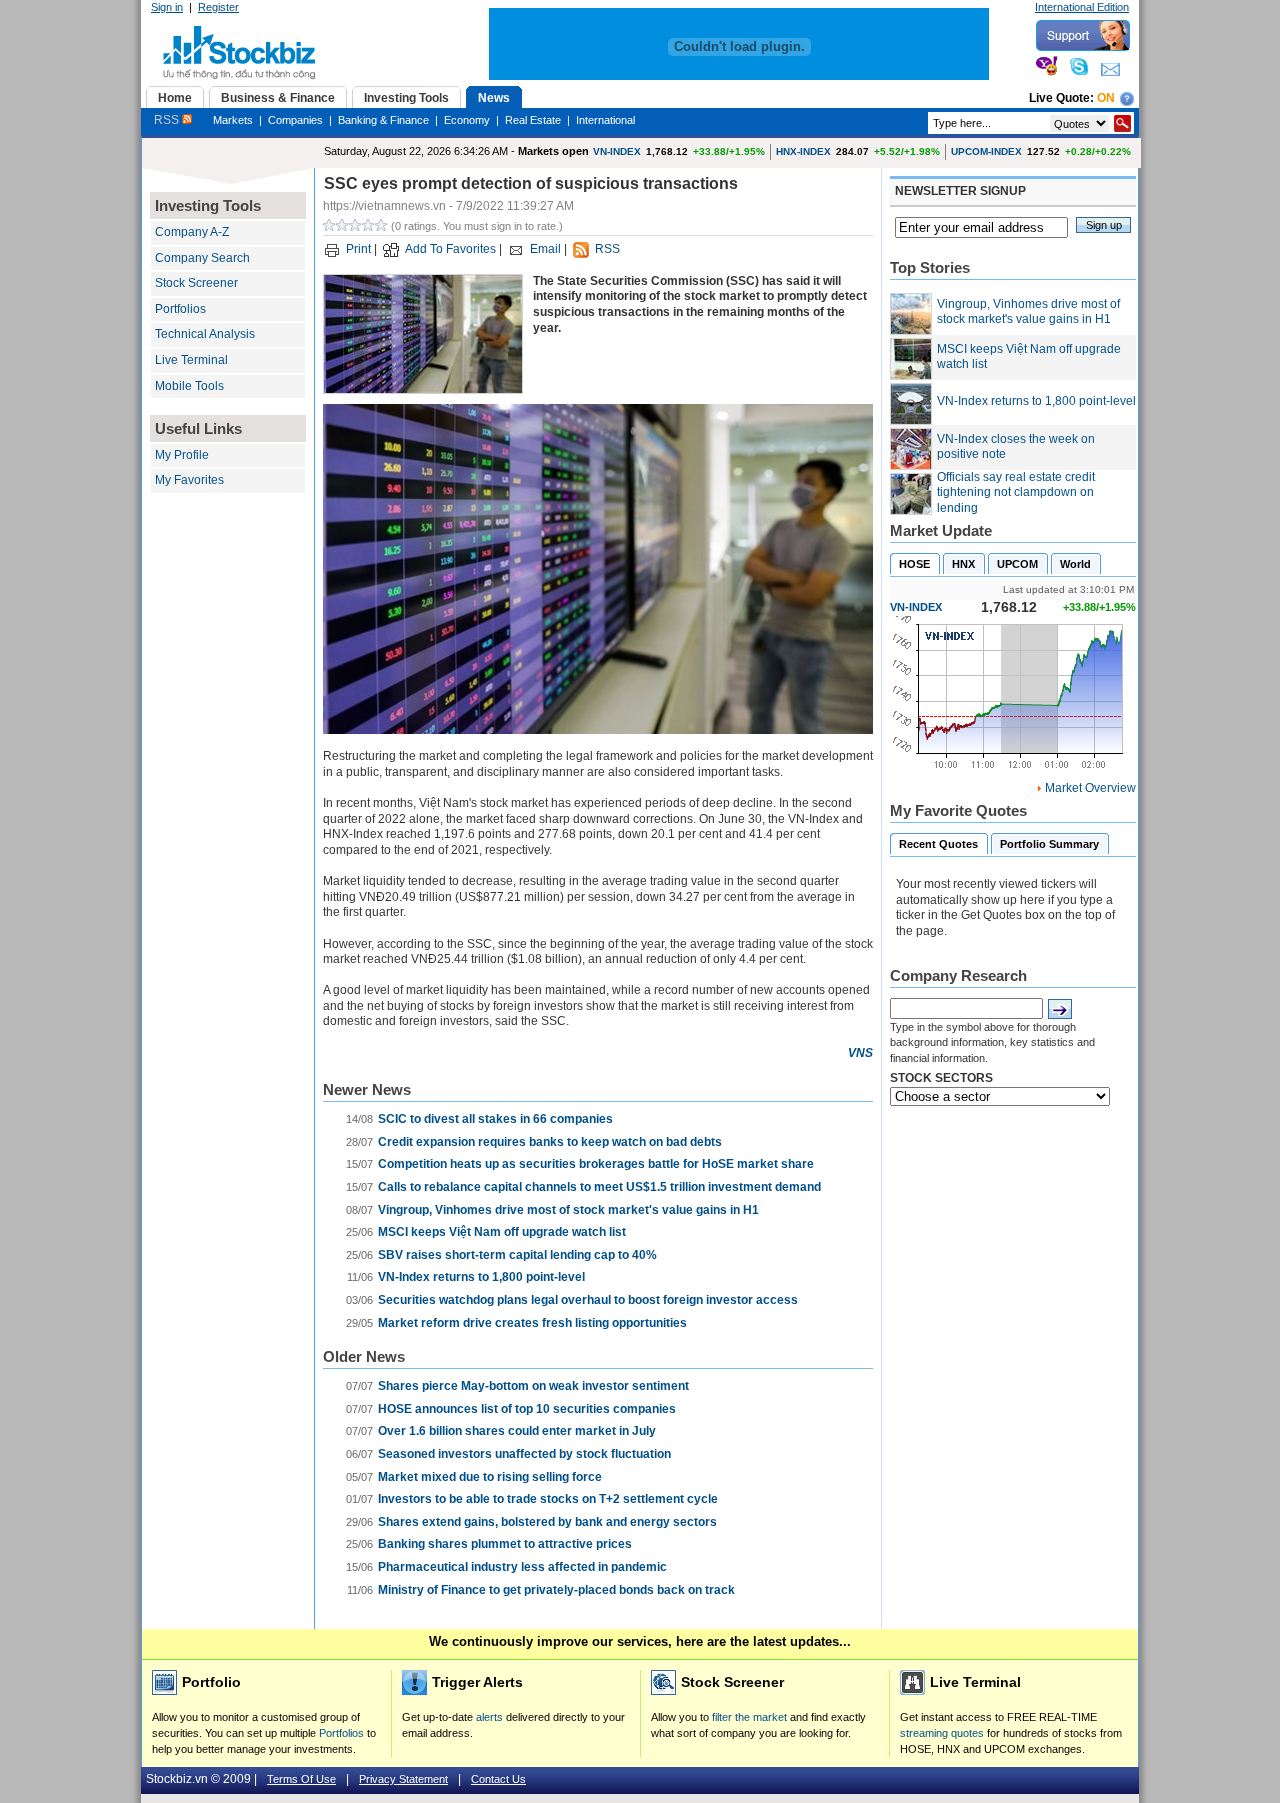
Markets (233, 120)
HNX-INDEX (803, 151)
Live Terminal (191, 360)
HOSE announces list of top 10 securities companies (527, 1409)
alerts (489, 1717)
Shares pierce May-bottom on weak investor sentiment (533, 1386)
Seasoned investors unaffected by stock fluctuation (524, 1454)
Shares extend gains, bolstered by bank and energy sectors (547, 1522)
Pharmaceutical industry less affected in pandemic (522, 1567)
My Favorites (189, 480)
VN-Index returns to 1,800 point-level (481, 1277)
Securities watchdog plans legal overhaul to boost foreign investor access (588, 1300)
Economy (467, 120)
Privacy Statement (403, 1779)
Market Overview (1090, 788)
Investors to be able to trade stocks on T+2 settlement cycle (548, 1499)
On (1106, 98)
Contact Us (498, 1779)
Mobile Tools (189, 386)
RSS (168, 120)
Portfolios (180, 309)
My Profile (182, 455)
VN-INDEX (617, 151)
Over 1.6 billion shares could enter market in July (517, 1431)
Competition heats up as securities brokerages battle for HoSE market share (596, 1164)
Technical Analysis (205, 334)
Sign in (167, 7)
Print (358, 249)
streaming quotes (942, 1733)
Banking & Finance (383, 120)
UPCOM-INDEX (986, 151)
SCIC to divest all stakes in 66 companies (495, 1119)
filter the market (749, 1717)
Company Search (202, 258)
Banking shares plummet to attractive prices (505, 1544)
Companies (295, 120)
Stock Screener (196, 283)
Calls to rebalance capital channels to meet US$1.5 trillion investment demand (599, 1187)
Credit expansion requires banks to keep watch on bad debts (550, 1142)
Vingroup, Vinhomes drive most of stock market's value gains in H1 (568, 1210)
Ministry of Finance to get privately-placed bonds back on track (556, 1590)
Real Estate (533, 120)
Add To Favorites (450, 249)
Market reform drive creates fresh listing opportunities (532, 1323)
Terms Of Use (301, 1779)
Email (545, 249)
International (605, 120)
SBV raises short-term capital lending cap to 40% (517, 1255)
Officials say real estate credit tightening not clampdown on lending (1016, 492)
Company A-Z (192, 232)
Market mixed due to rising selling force (490, 1477)
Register (218, 7)
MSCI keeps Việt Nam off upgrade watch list (502, 1232)
